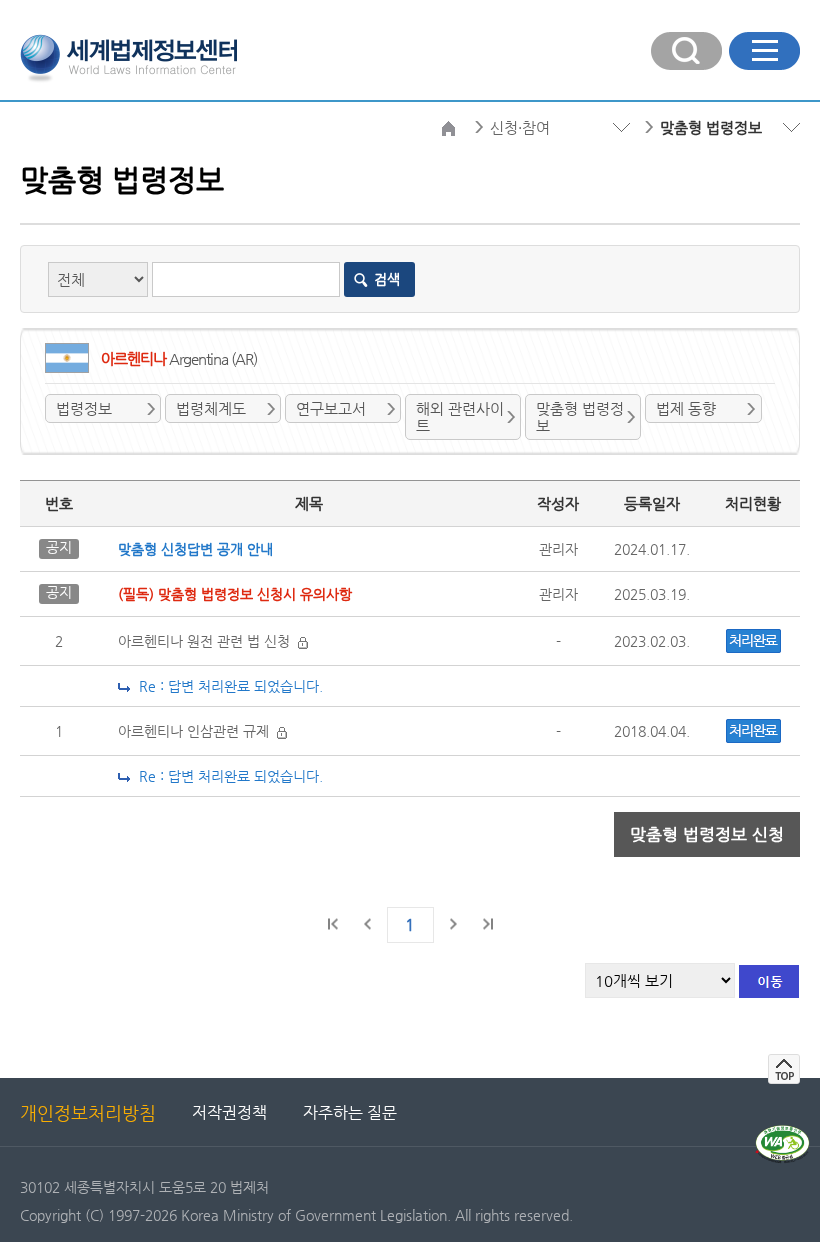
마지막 (487, 924)
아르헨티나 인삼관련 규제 (197, 731)
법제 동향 (686, 408)
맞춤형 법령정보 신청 (707, 834)
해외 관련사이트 (460, 417)
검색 (387, 279)
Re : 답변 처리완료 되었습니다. (227, 686)
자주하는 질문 (350, 1112)
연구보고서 (331, 408)
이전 (368, 924)
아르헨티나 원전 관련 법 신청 (208, 641)
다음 (453, 924)
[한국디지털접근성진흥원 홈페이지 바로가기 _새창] (782, 1133)
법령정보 (84, 408)
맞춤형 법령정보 (580, 417)
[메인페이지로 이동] (128, 56)
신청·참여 (520, 127)
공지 (59, 547)
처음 (334, 924)
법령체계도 (211, 408)
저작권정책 (229, 1112)
